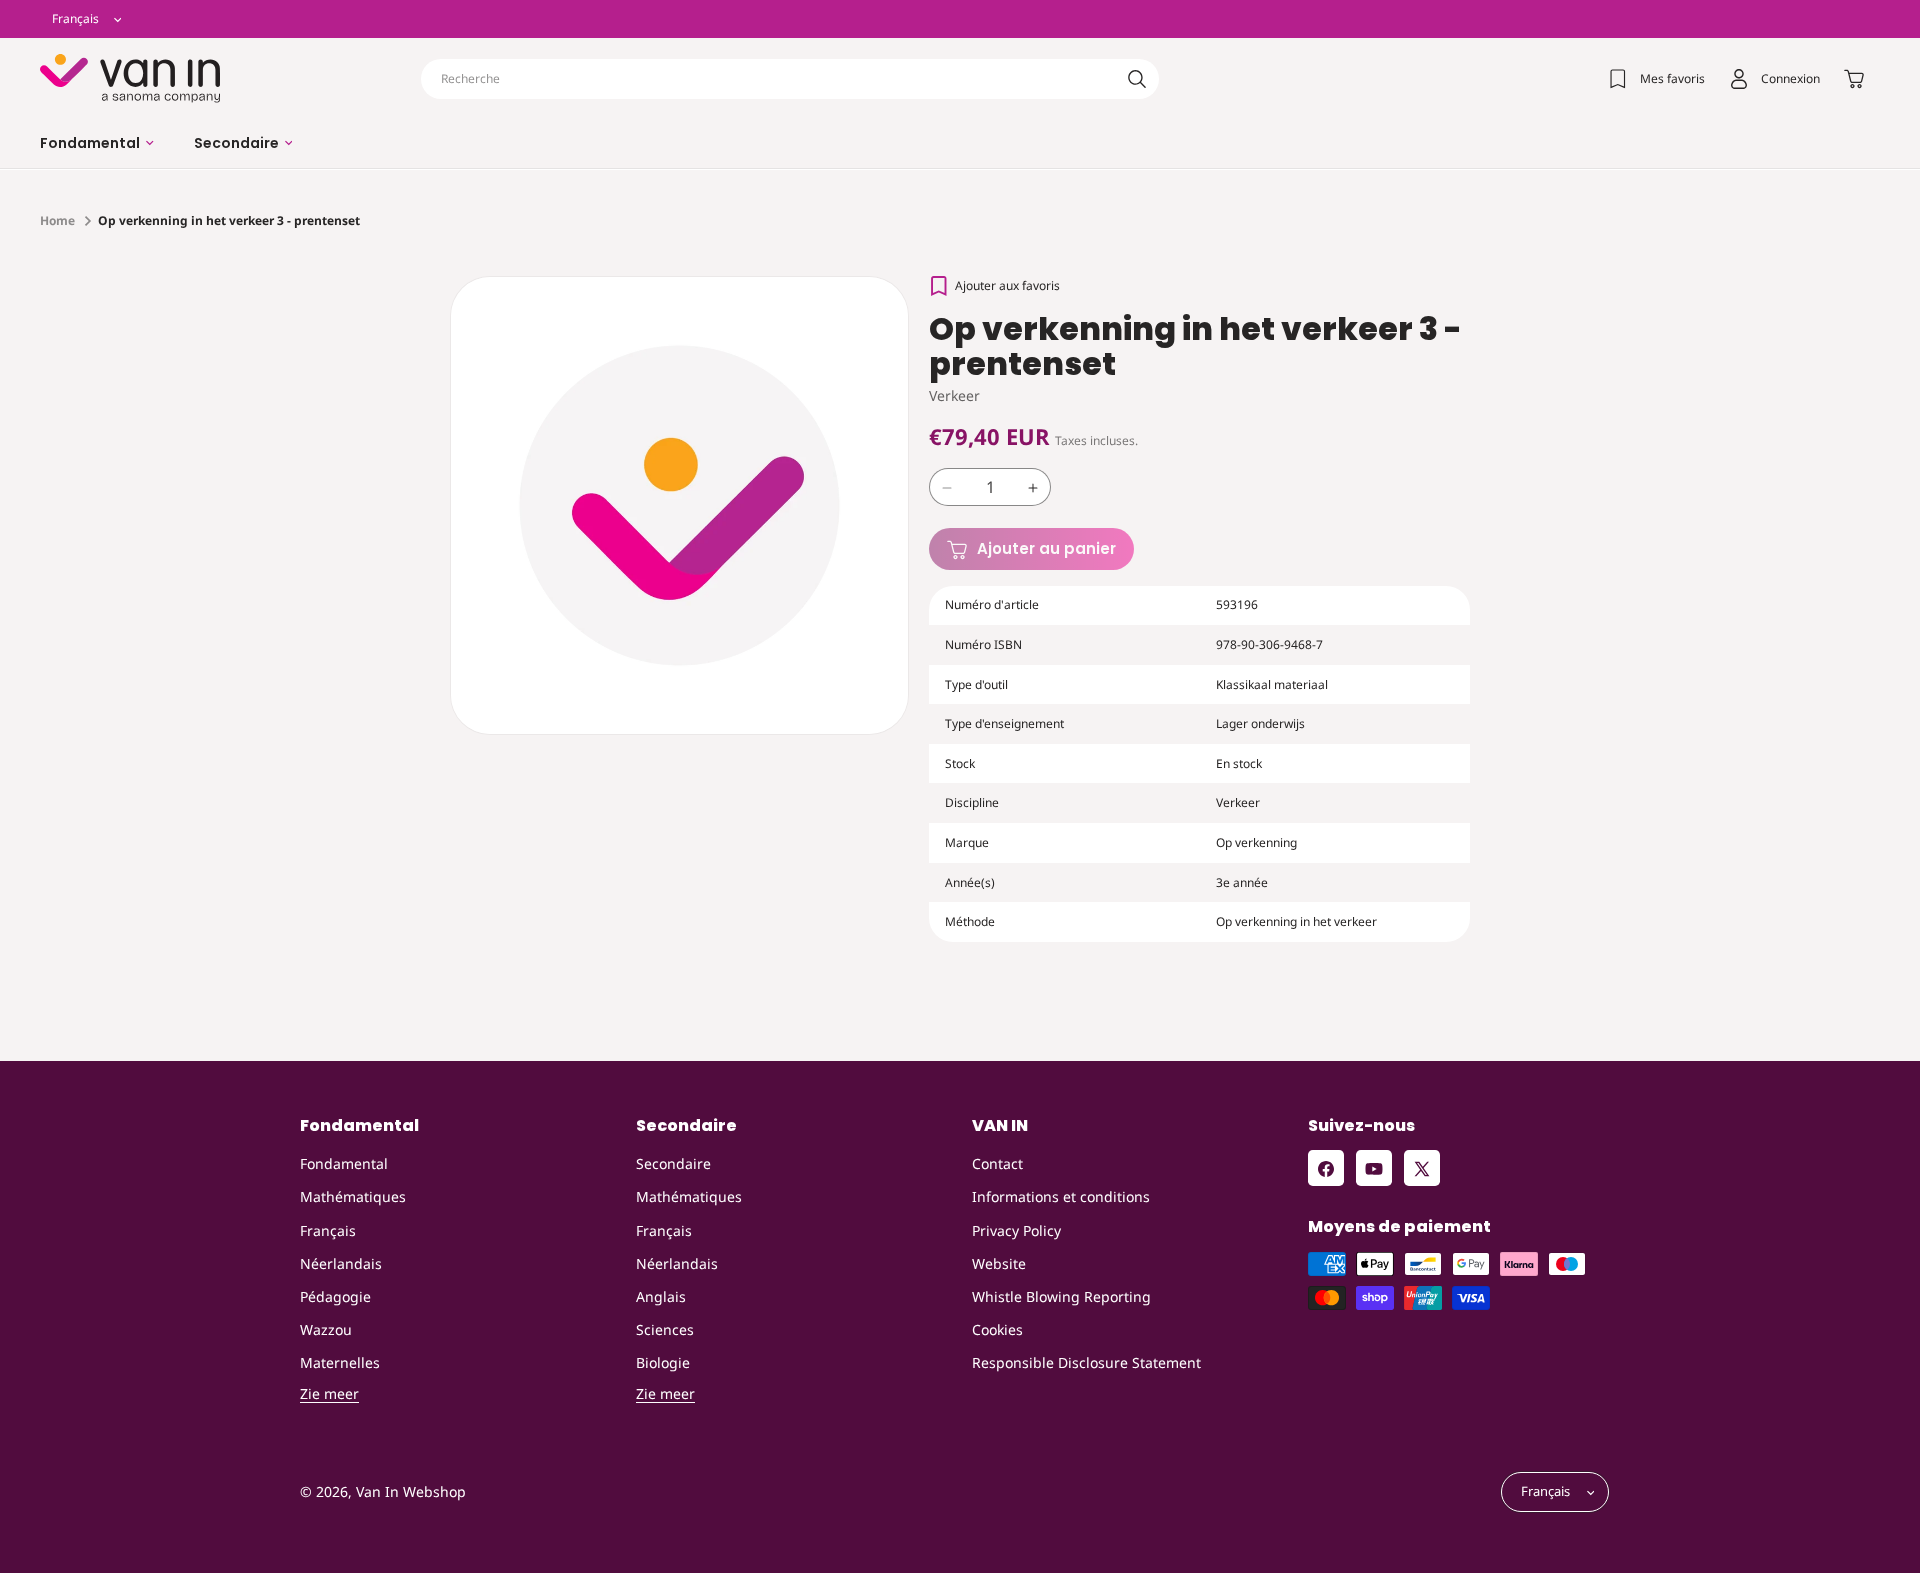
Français (328, 1230)
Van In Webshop (411, 1492)
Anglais (661, 1296)
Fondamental (344, 1164)
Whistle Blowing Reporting (1061, 1296)
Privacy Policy (1016, 1230)
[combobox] (790, 79)
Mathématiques (353, 1197)
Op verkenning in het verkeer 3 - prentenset (229, 220)
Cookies (997, 1330)
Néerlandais (341, 1263)
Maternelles (340, 1363)
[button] (97, 143)
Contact (997, 1164)
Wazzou (326, 1330)
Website (999, 1263)
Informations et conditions (1061, 1197)
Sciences (665, 1330)
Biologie (663, 1363)
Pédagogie (335, 1296)
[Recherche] (1137, 79)
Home (57, 220)
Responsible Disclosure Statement (1086, 1363)
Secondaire (673, 1164)
